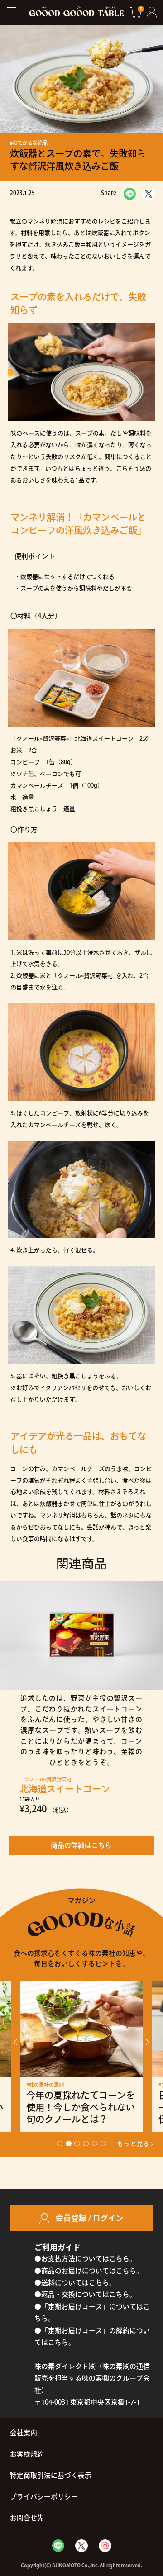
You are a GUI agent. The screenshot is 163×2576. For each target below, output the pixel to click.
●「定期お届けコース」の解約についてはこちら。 (92, 2336)
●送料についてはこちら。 (75, 2283)
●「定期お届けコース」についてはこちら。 (92, 2312)
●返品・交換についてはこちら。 (85, 2294)
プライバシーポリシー (44, 2497)
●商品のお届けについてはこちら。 (89, 2271)
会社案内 (24, 2433)
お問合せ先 (27, 2518)
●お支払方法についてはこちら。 (85, 2259)
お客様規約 (27, 2454)
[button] (17, 2042)
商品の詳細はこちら (81, 1845)
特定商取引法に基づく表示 (51, 2475)
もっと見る (133, 2144)
